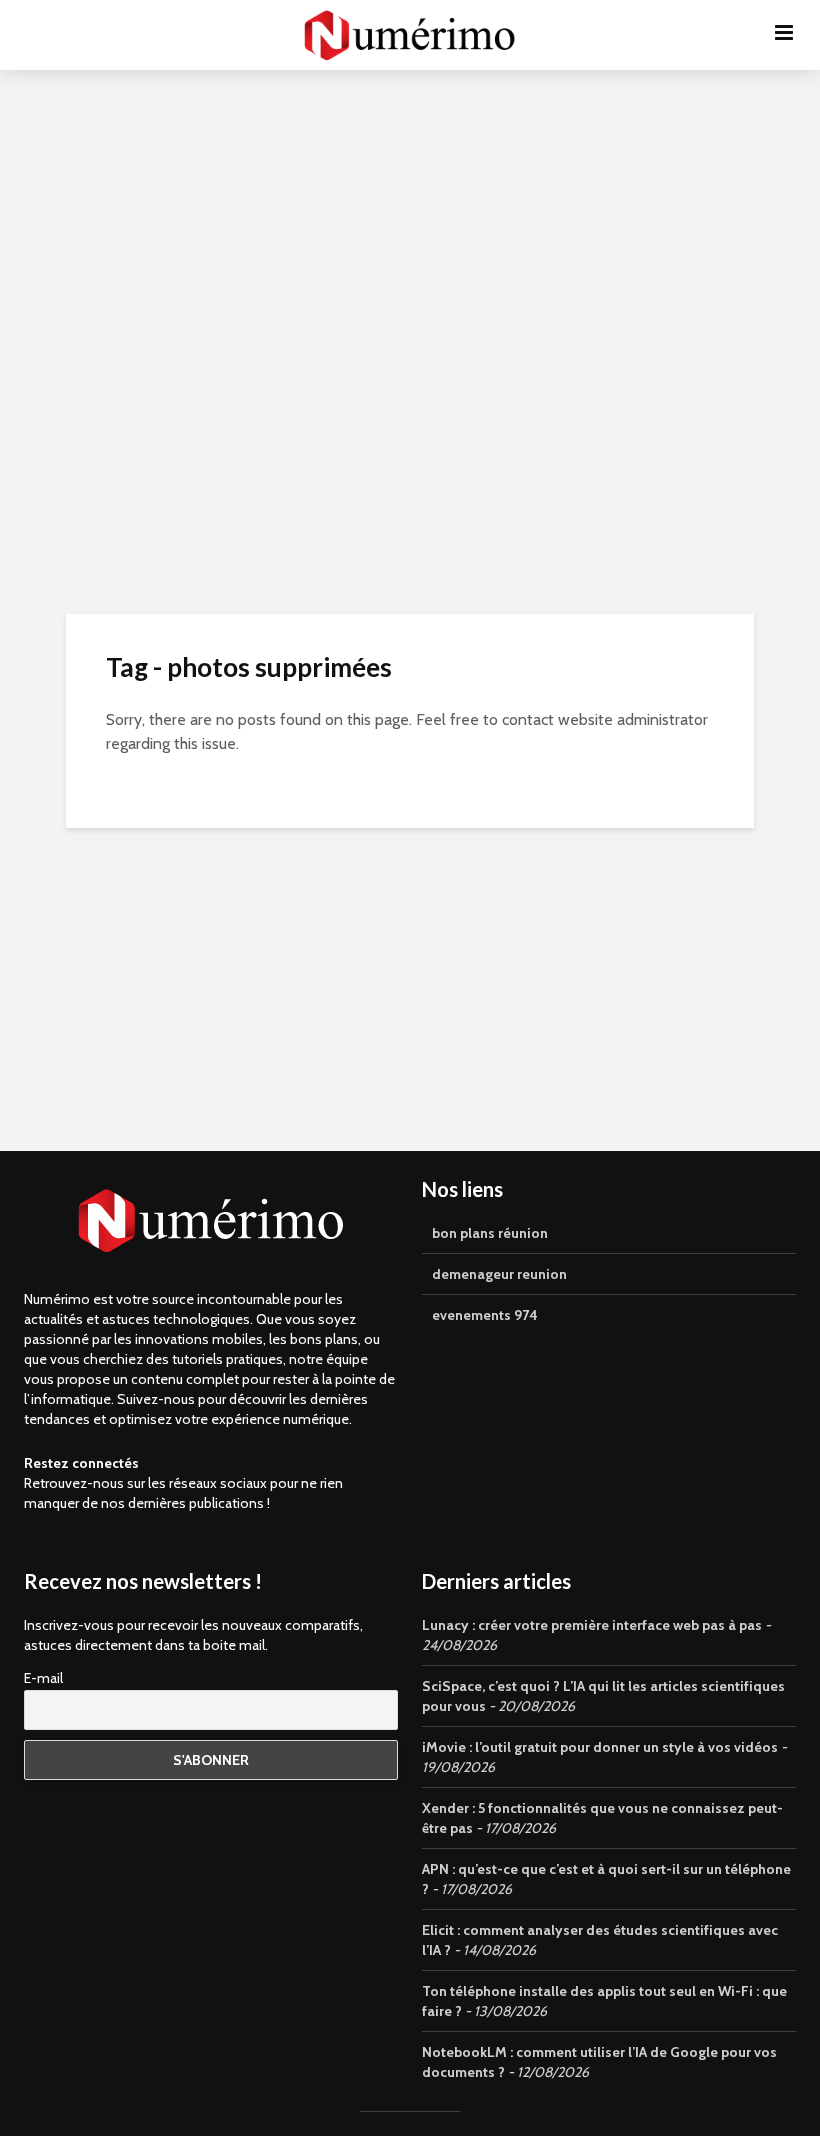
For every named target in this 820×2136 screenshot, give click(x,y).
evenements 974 (485, 1315)
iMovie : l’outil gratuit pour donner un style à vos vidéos (600, 1747)
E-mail (43, 1678)
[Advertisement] (410, 250)
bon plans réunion (490, 1233)
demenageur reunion (499, 1274)
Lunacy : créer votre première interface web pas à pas (592, 1625)
